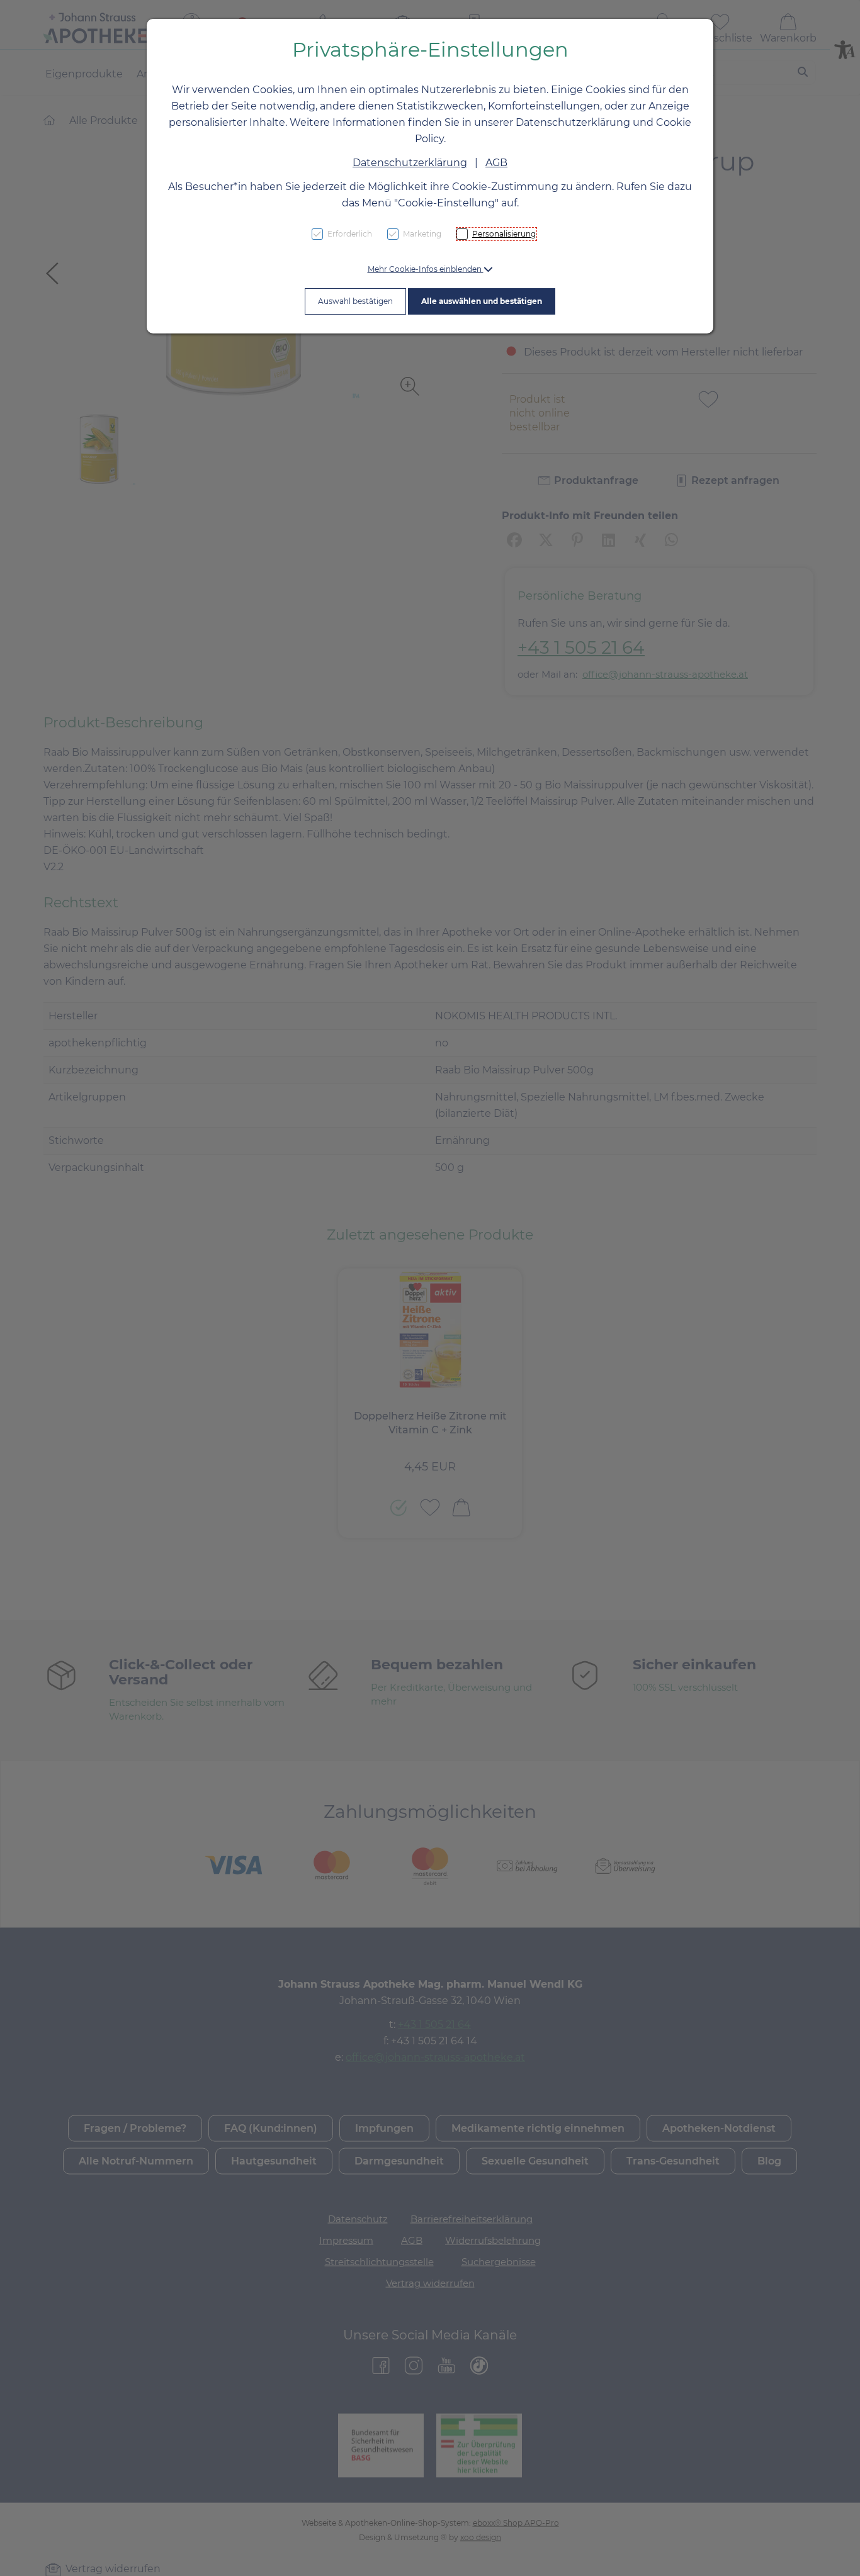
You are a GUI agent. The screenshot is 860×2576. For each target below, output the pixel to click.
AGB (496, 163)
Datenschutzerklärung (410, 163)
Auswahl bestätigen (355, 301)
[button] (430, 269)
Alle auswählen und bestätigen (482, 301)
